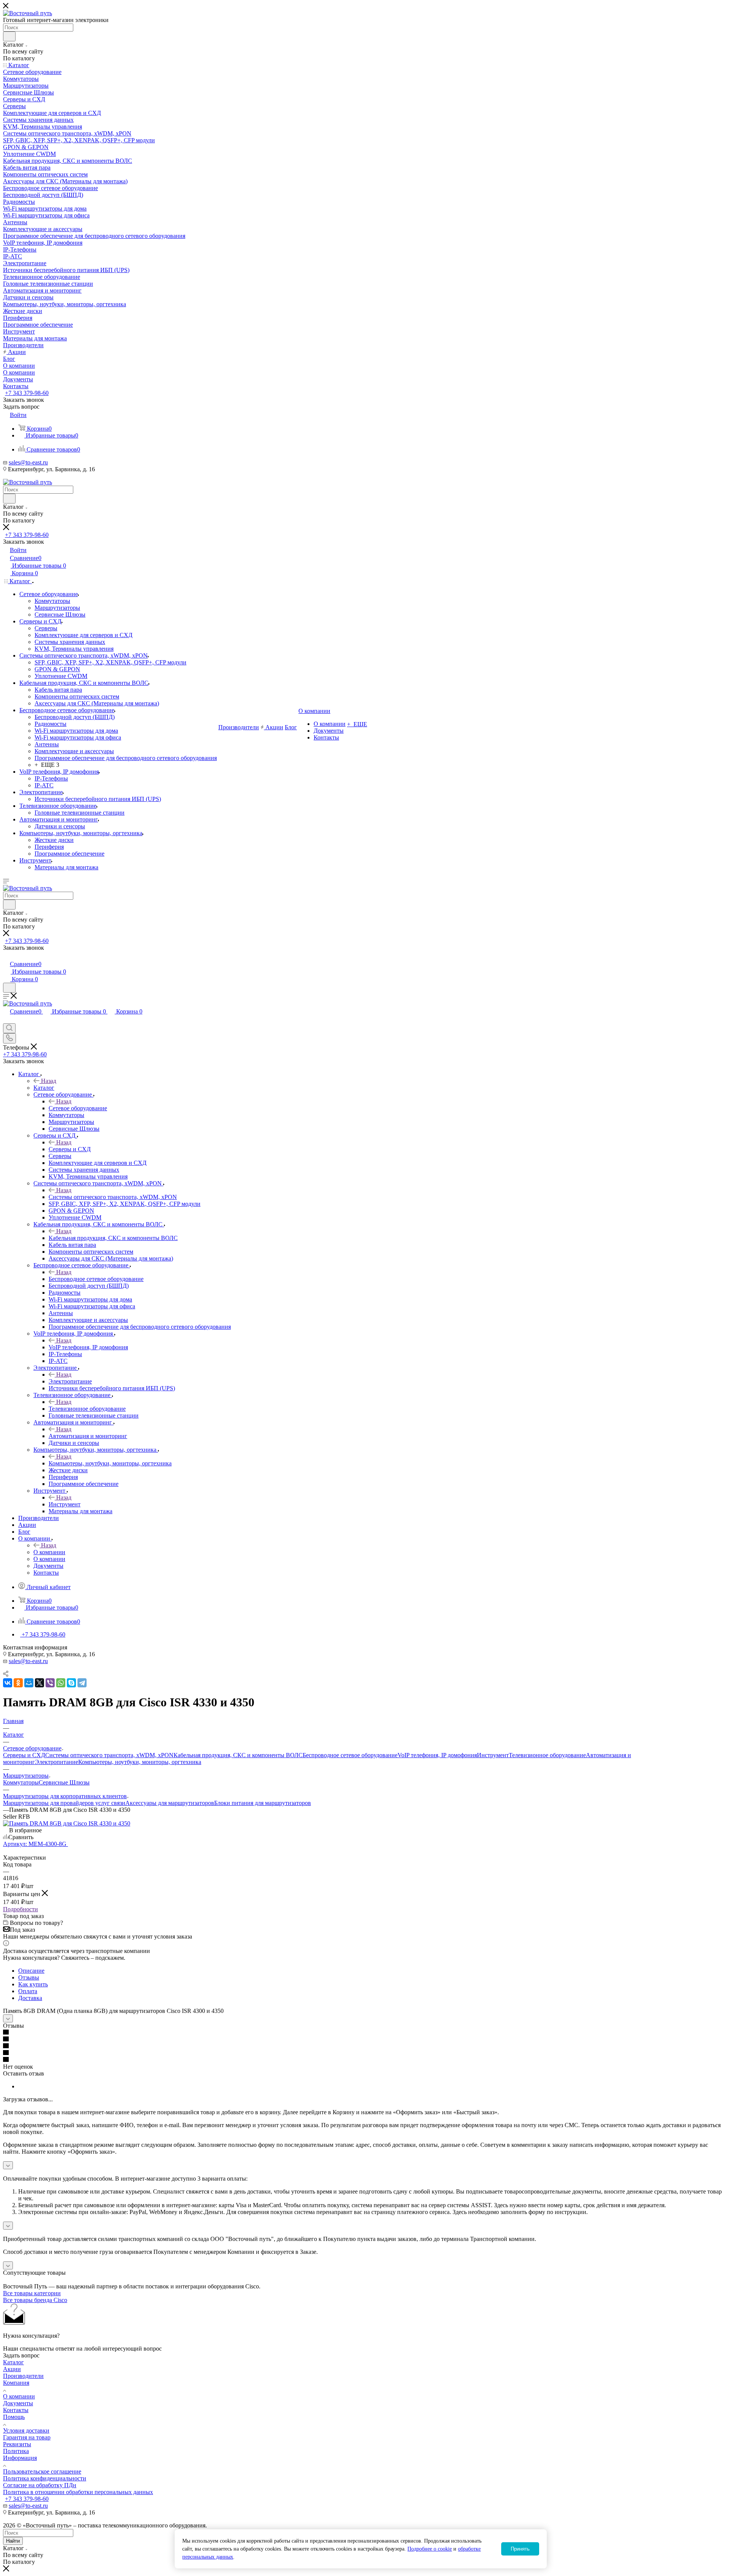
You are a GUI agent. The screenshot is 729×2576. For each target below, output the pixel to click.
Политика (16, 2451)
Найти (13, 2541)
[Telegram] (82, 1683)
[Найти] (9, 36)
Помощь (14, 2417)
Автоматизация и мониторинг (88, 1436)
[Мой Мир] (29, 1683)
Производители (23, 2376)
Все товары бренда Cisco (35, 2300)
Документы (18, 2403)
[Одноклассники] (18, 1683)
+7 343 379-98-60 (27, 393)
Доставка (30, 1998)
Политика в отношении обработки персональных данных (78, 2492)
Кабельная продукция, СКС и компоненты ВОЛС (113, 1238)
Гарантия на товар (27, 2437)
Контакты (16, 2410)
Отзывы (29, 1977)
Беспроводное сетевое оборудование (96, 1279)
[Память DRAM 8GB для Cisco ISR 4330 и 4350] (67, 1823)
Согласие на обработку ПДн (40, 2485)
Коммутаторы (21, 1782)
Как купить (33, 1984)
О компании (49, 1552)
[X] (39, 1683)
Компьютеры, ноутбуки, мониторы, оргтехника (110, 1463)
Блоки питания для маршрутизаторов (263, 1803)
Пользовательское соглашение (42, 2471)
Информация (20, 2458)
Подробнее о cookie (430, 2549)
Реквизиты (17, 2444)
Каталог (44, 1088)
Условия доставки (26, 2430)
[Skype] (71, 1683)
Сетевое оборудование (78, 1108)
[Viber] (50, 1683)
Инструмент (65, 1504)
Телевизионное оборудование (87, 1409)
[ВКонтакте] (8, 1683)
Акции (12, 2369)
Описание (31, 1971)
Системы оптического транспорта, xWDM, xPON (113, 1197)
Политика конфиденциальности (45, 2478)
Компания (16, 2383)
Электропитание (70, 1381)
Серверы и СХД (70, 1149)
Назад (49, 1081)
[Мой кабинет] (6, 956)
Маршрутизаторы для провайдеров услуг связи (64, 1803)
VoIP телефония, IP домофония (88, 1347)
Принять (520, 2549)
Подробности (21, 1909)
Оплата (28, 1991)
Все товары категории (32, 2293)
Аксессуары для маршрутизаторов (170, 1803)
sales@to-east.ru (28, 462)
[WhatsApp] (61, 1683)
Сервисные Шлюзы (64, 1782)
